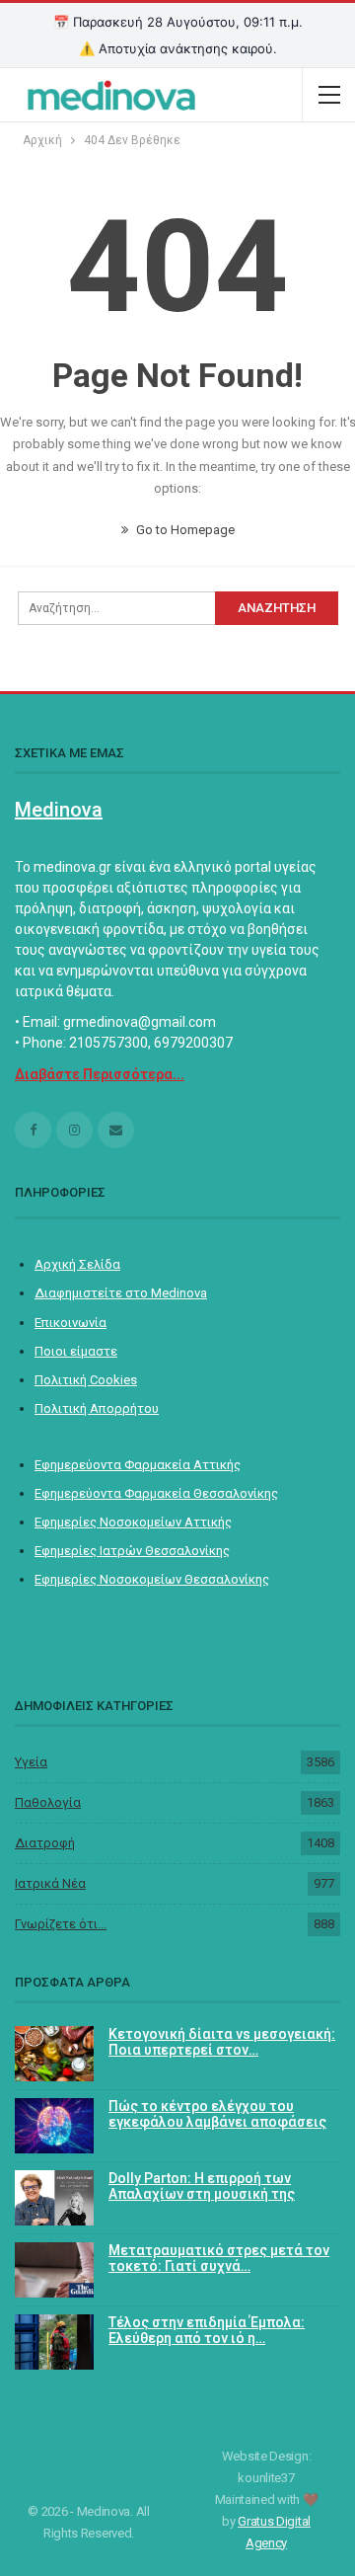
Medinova (59, 810)
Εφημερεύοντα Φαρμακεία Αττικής (138, 1465)
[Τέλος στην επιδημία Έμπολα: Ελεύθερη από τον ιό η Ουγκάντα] (54, 2342)
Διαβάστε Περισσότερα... (100, 1074)
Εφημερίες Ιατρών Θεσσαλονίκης (132, 1551)
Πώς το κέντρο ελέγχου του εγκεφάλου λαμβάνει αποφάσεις (217, 2114)
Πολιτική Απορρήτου (97, 1408)
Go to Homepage (184, 530)
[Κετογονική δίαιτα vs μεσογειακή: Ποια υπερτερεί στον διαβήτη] (54, 2054)
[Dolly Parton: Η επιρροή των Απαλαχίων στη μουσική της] (54, 2198)
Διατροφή (45, 1843)
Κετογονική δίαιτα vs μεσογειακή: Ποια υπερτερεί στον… (222, 2042)
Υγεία (31, 1762)
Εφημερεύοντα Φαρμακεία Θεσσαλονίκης (156, 1493)
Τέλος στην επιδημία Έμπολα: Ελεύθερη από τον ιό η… (207, 2331)
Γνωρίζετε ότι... (61, 1924)
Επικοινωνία (71, 1323)
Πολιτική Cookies (86, 1380)
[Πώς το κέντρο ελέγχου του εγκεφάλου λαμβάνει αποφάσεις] (54, 2126)
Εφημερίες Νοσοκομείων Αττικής (133, 1522)
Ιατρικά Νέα (50, 1883)
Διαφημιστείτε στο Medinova (121, 1293)
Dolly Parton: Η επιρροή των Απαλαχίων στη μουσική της (202, 2186)
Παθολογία (48, 1802)
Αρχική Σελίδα (77, 1264)
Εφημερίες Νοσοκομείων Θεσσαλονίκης (152, 1579)
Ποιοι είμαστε (76, 1351)
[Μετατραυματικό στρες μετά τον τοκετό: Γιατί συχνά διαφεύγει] (54, 2270)
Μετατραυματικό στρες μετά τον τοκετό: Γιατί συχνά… (219, 2259)
